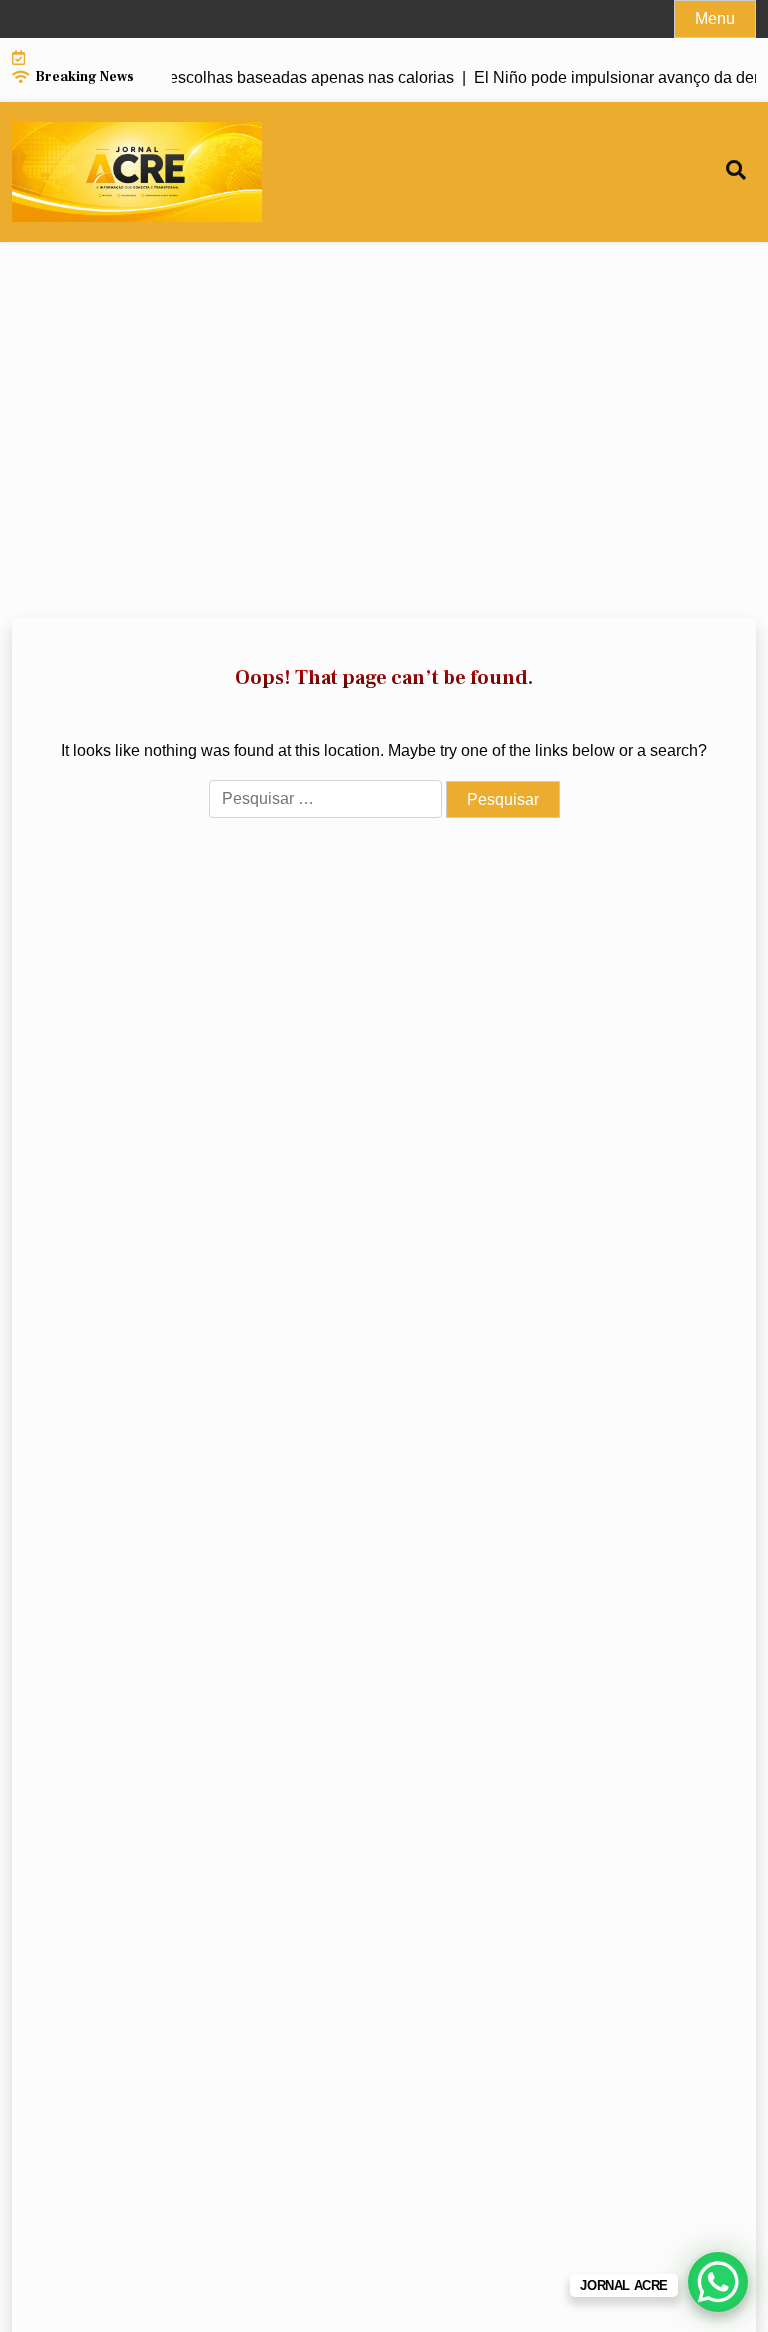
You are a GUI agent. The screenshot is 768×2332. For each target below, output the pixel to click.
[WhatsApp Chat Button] (718, 2282)
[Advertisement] (384, 430)
